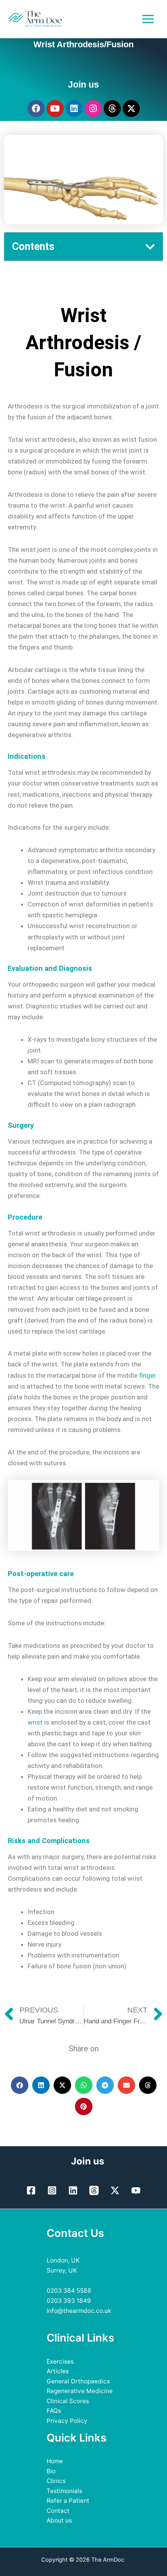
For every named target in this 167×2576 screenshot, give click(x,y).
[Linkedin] (73, 2190)
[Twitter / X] (115, 2190)
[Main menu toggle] (148, 19)
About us (59, 2520)
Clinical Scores (68, 2401)
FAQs (54, 2411)
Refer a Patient (68, 2501)
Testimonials (64, 2491)
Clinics (56, 2481)
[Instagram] (52, 2190)
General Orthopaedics (78, 2381)
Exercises (60, 2361)
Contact (58, 2511)
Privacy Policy (67, 2421)
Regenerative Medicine (80, 2391)
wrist (35, 1722)
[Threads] (94, 2190)
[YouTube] (136, 2190)
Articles (58, 2371)
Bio (51, 2471)
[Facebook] (31, 2190)
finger (148, 1375)
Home (55, 2461)
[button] (150, 247)
